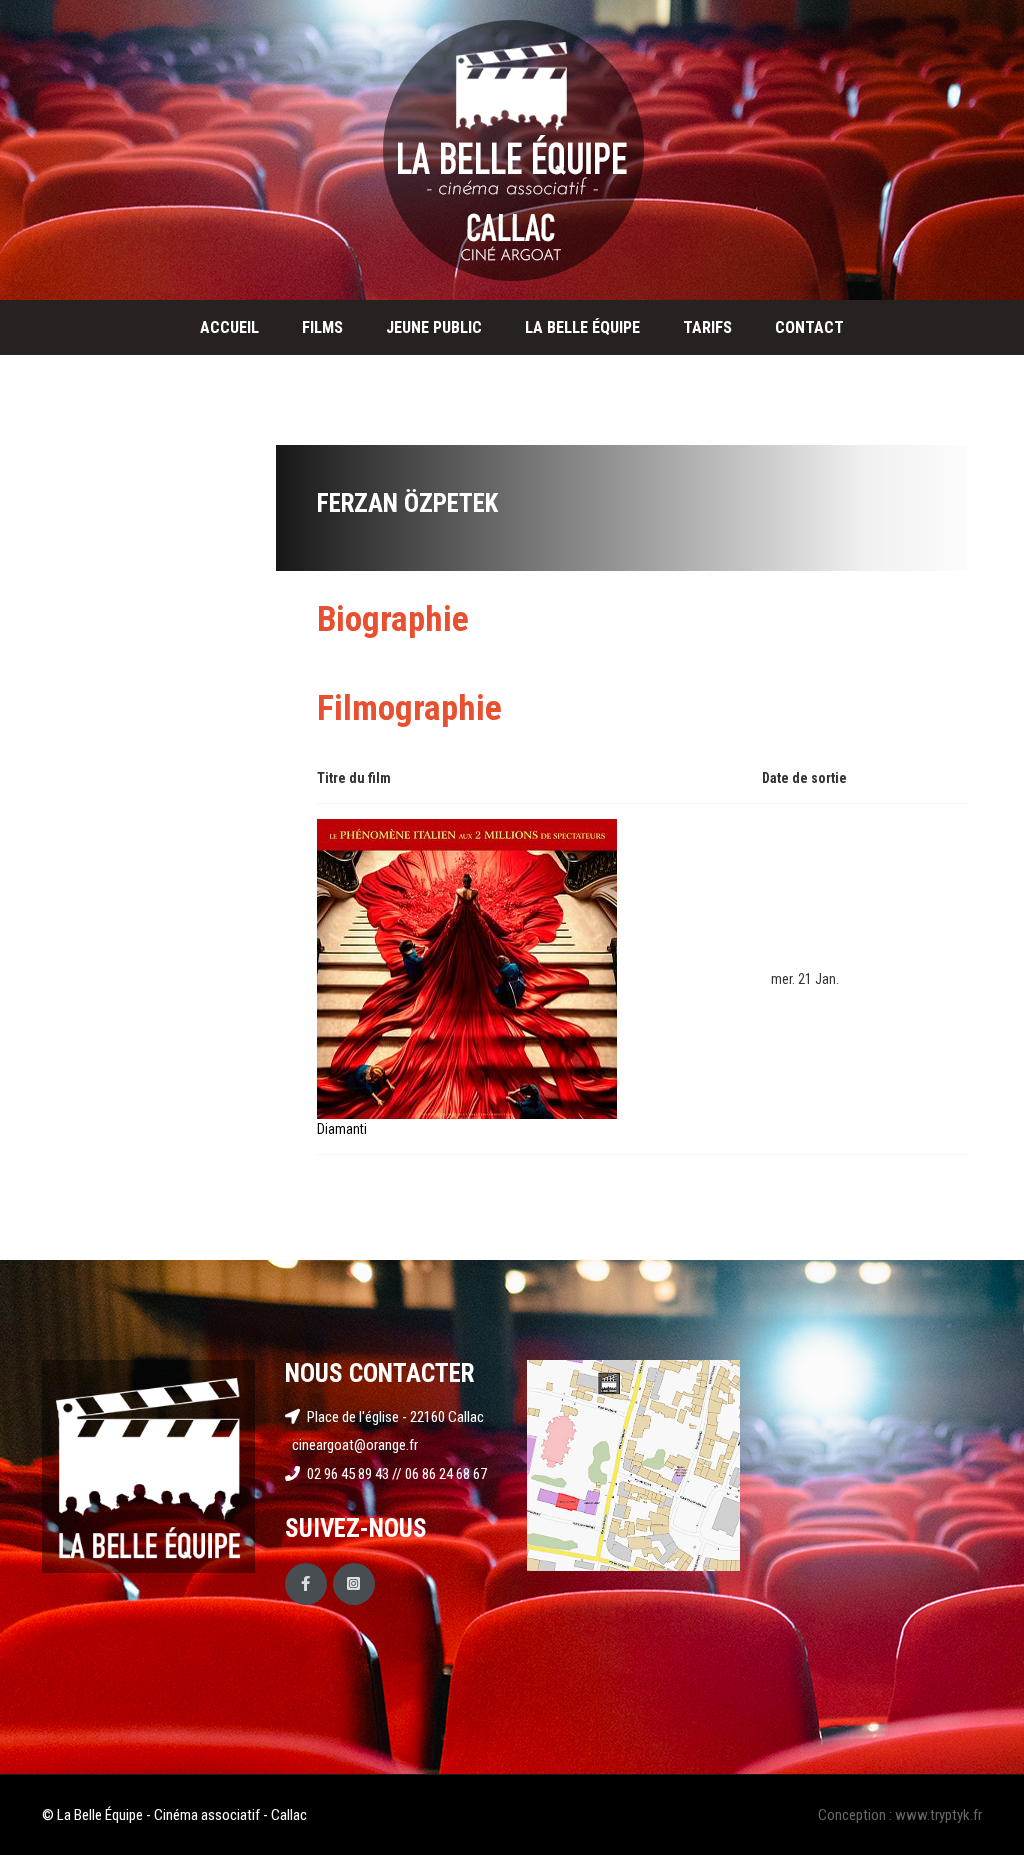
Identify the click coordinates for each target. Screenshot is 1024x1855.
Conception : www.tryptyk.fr (900, 1815)
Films (322, 327)
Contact (809, 327)
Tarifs (707, 327)
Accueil (229, 327)
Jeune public (434, 327)
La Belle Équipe (582, 327)
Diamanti (342, 1129)
